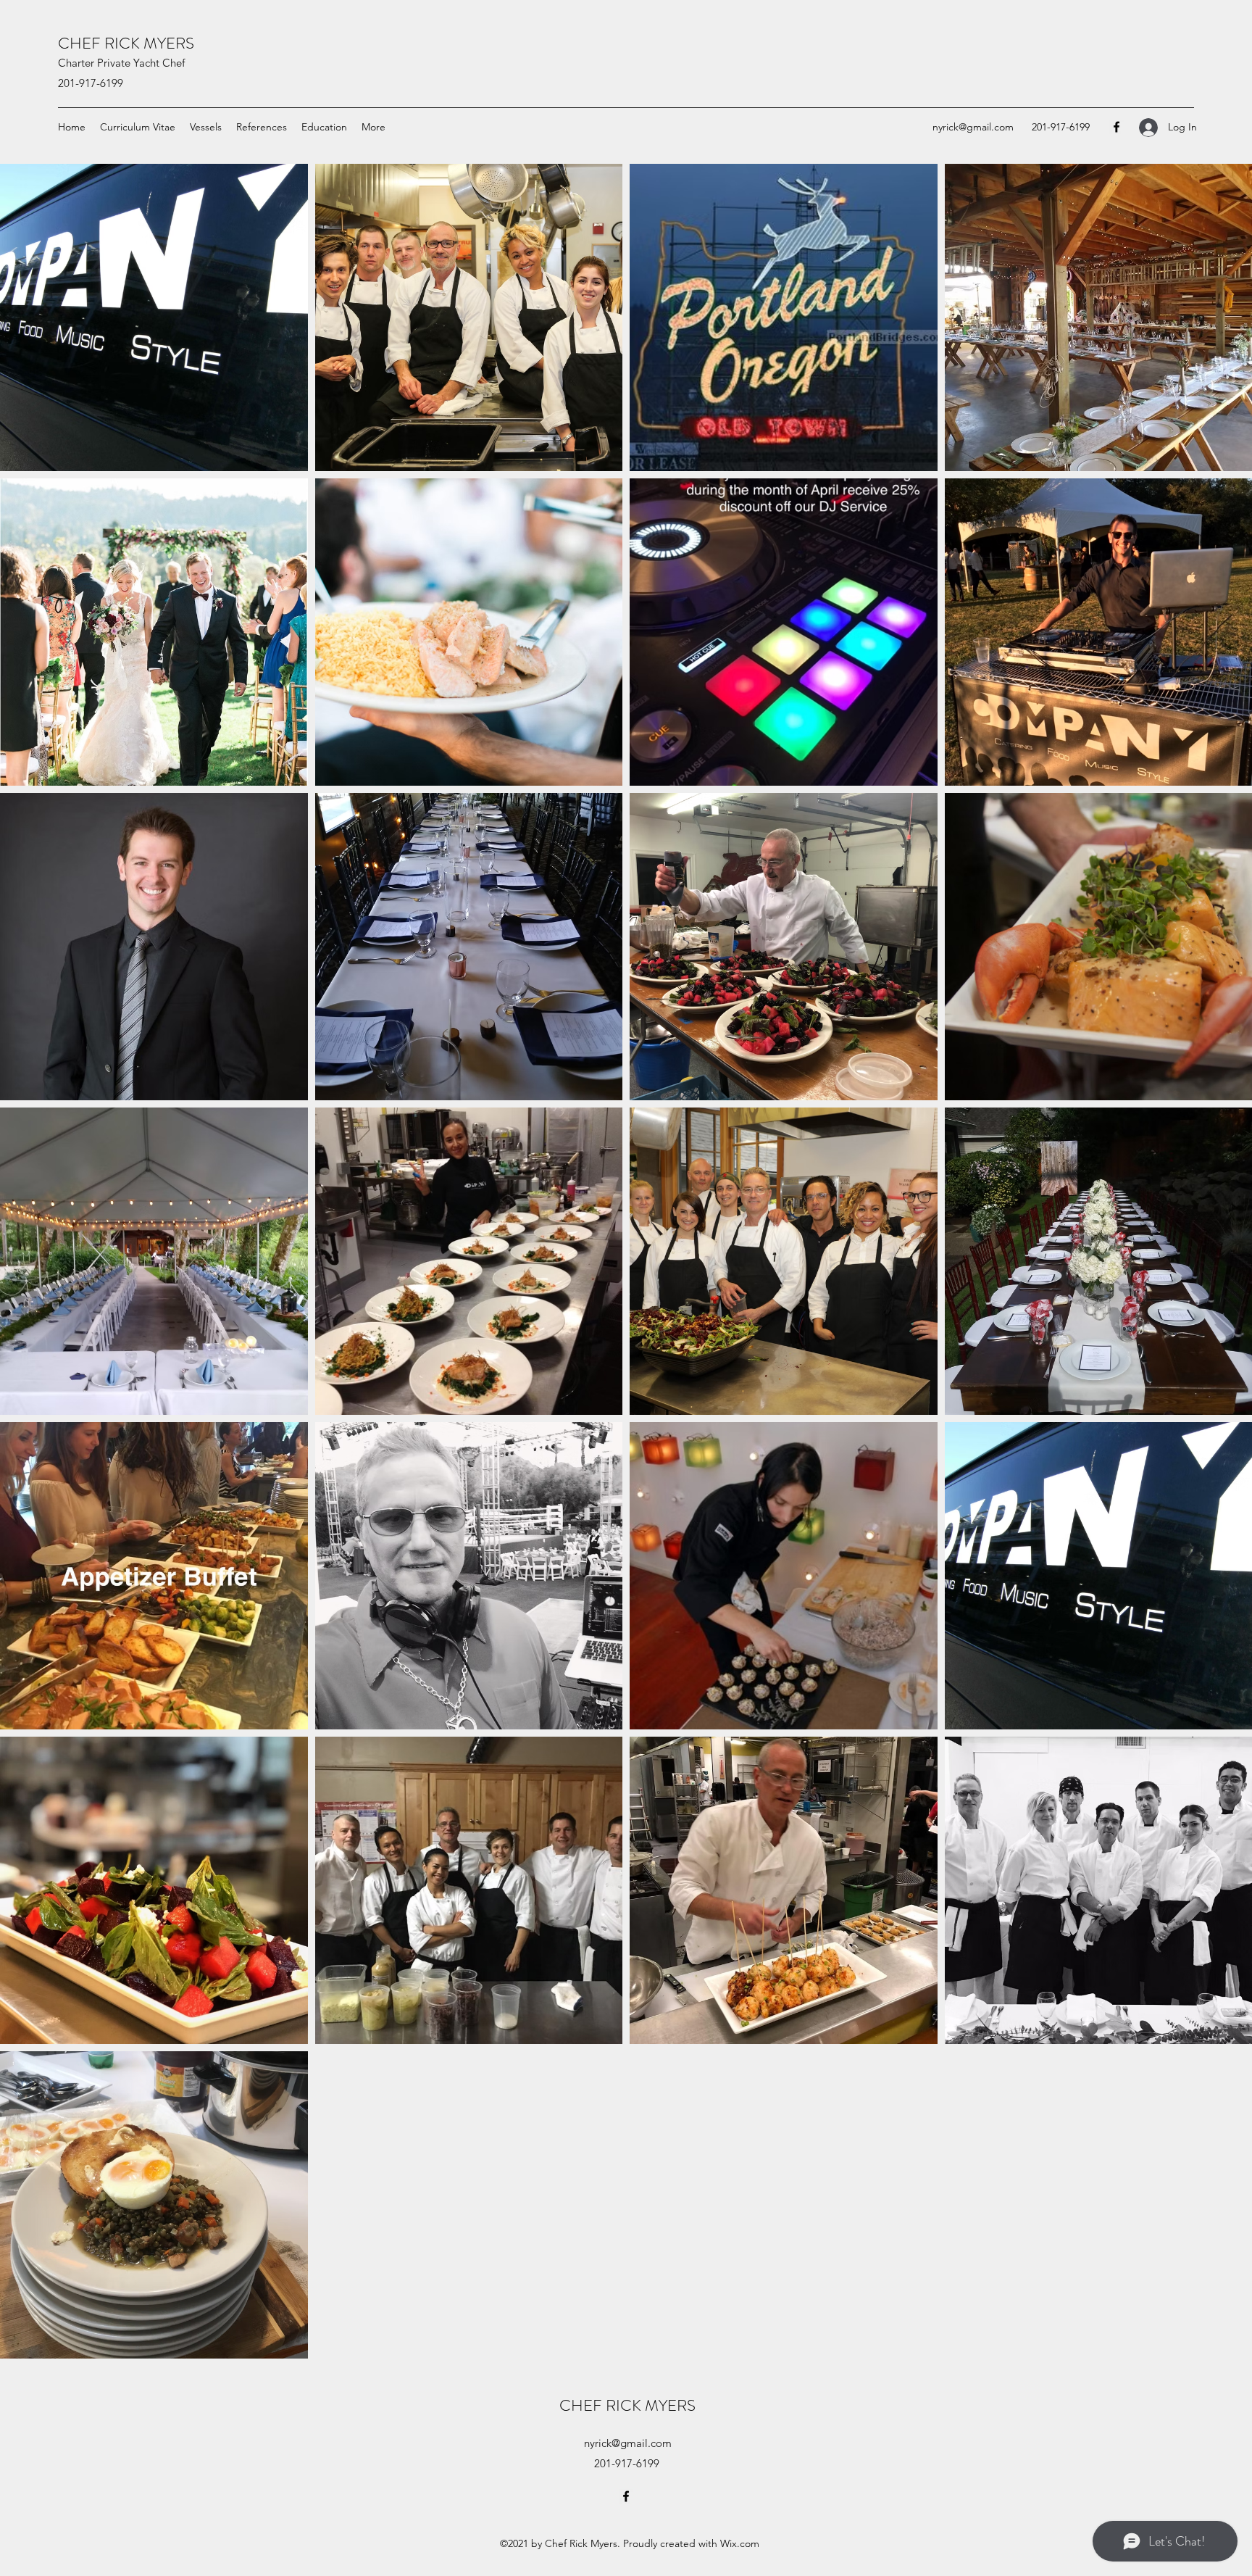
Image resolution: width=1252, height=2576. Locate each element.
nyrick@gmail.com (973, 127)
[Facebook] (1117, 127)
